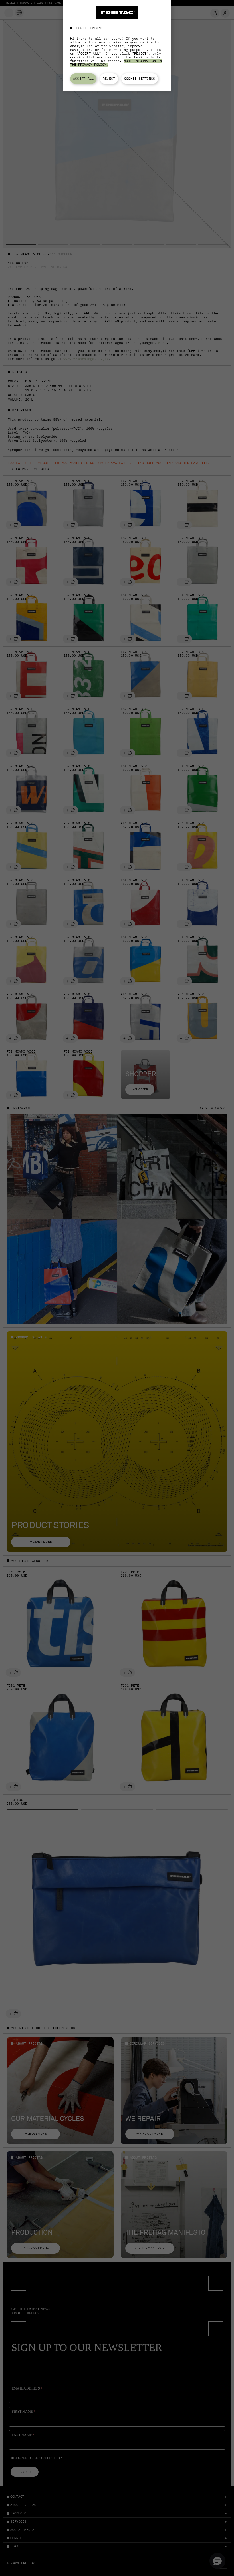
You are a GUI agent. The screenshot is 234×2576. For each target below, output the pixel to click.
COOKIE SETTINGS (140, 79)
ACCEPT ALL (83, 79)
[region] (117, 45)
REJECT (109, 79)
